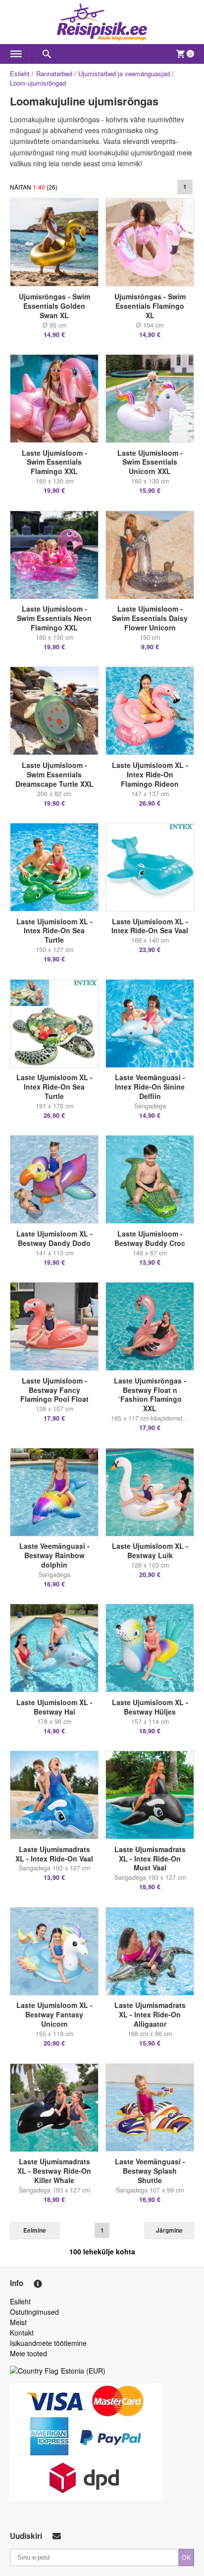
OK (186, 2557)
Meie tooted (28, 2353)
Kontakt (22, 2333)
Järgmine (169, 2230)
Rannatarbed (54, 73)
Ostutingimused (34, 2312)
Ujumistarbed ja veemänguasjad (124, 73)
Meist (18, 2322)
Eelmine (35, 2230)
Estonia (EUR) (83, 2371)
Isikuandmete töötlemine (48, 2343)
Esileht (20, 73)
